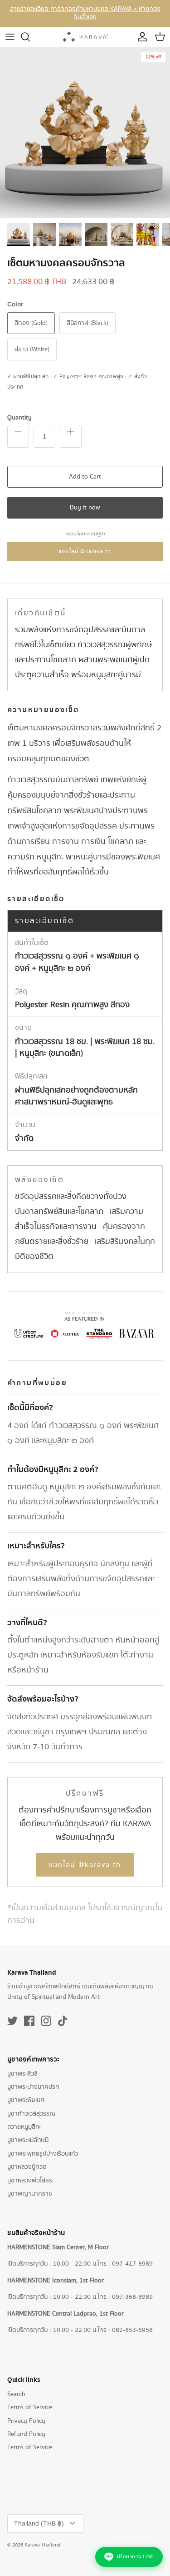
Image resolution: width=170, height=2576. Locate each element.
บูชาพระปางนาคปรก (33, 2087)
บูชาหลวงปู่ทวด (27, 2167)
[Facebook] (29, 2021)
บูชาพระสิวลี (22, 2074)
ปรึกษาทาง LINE (135, 2557)
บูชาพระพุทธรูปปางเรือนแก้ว (43, 2154)
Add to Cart (85, 477)
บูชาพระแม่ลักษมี (28, 2140)
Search (16, 2394)
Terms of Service (30, 2407)
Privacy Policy (26, 2421)
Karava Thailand (42, 2545)
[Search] (30, 37)
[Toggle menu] (10, 37)
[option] (85, 132)
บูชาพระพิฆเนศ (26, 2100)
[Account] (140, 37)
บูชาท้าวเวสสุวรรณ (31, 2114)
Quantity (19, 418)
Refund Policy (26, 2434)
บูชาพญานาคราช (30, 2194)
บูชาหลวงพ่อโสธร (30, 2181)
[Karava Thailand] (85, 37)
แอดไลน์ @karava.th (85, 552)
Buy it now (85, 508)
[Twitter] (12, 2021)
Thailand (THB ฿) (39, 2523)
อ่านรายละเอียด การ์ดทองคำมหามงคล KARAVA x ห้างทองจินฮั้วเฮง (85, 13)
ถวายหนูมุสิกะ (24, 2127)
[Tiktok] (63, 2021)
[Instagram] (46, 2021)
